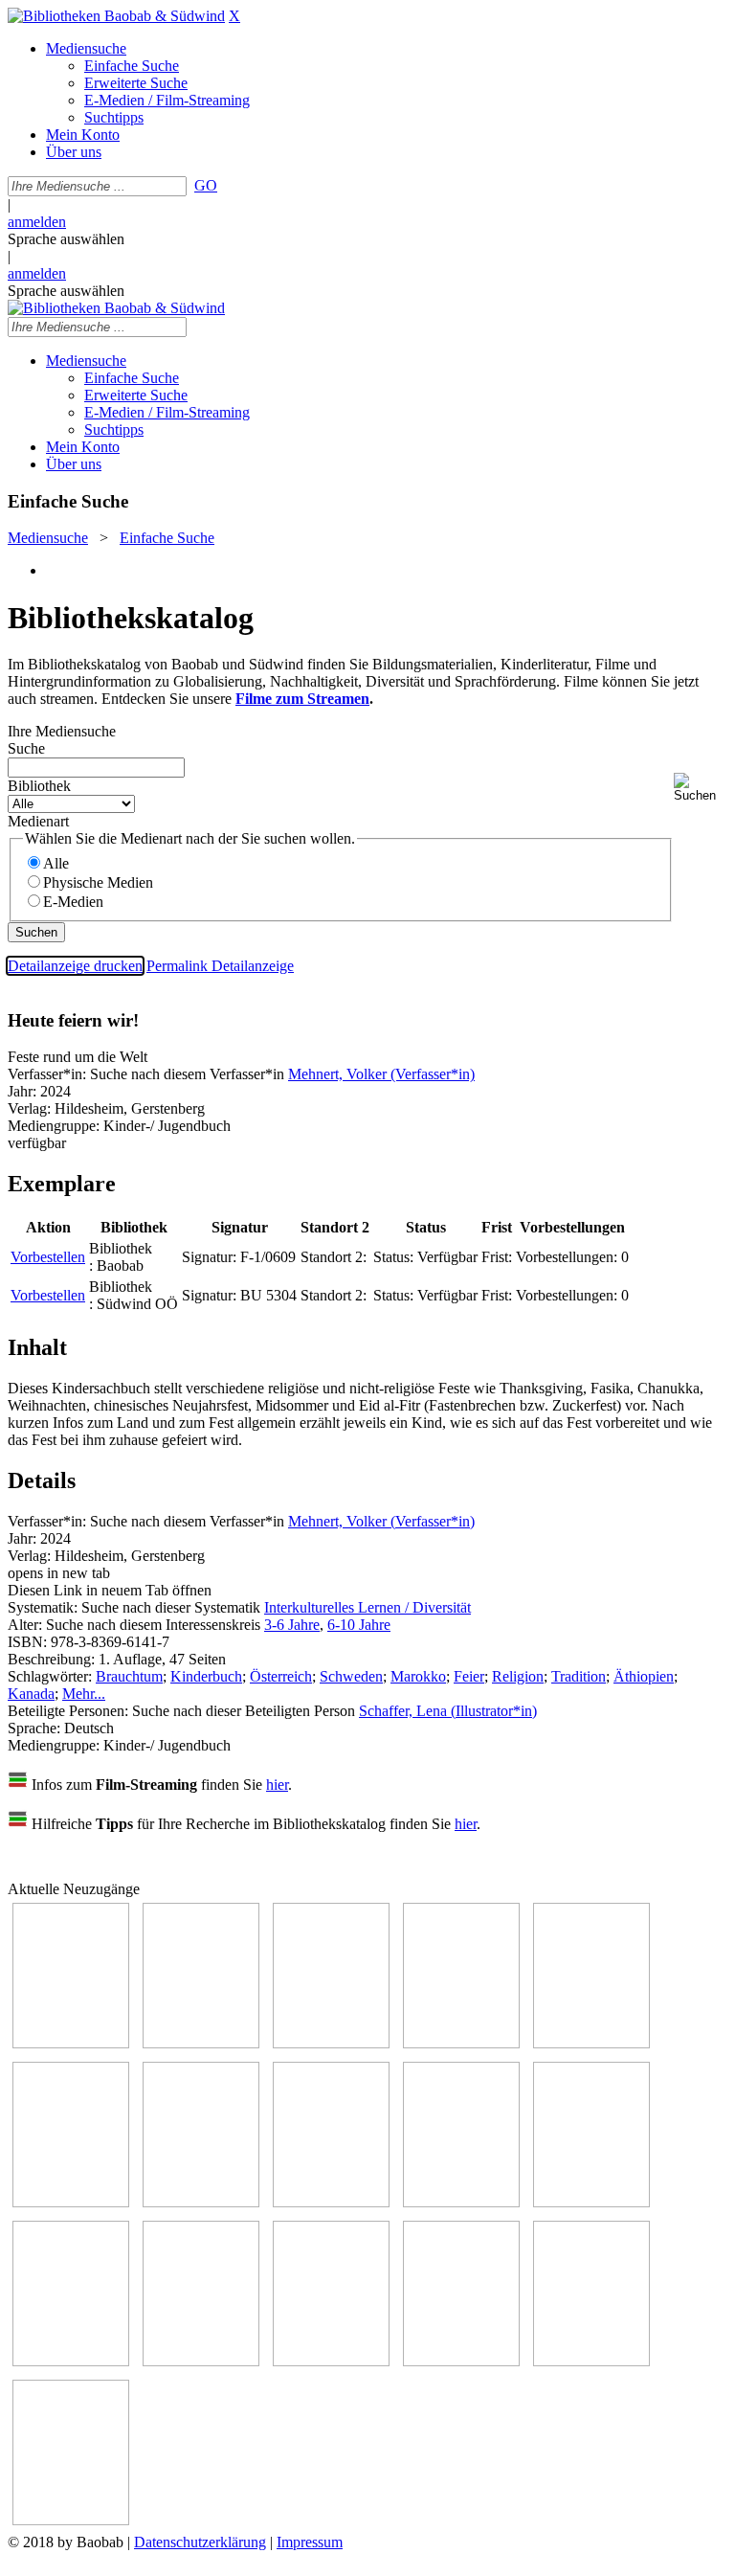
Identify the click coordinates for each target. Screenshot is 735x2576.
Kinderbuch (206, 1676)
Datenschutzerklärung (200, 2542)
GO (206, 185)
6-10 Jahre (359, 1625)
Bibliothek (39, 786)
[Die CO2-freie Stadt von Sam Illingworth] (331, 2043)
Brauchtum (129, 1676)
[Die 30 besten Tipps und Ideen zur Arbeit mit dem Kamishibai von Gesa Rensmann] (71, 2043)
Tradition (579, 1676)
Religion (518, 1676)
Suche (26, 748)
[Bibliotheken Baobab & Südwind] (116, 16)
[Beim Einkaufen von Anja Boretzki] (591, 2361)
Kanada (31, 1694)
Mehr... (84, 1694)
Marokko (418, 1676)
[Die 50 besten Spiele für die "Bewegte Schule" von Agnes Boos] (201, 2361)
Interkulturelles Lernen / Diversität (367, 1607)
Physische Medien (98, 882)
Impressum (310, 2542)
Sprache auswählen (66, 239)
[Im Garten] (461, 2202)
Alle (56, 863)
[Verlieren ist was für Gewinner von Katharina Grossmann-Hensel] (71, 2202)
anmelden (37, 222)
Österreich (281, 1676)
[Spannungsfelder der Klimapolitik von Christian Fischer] (201, 2043)
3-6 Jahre (292, 1625)
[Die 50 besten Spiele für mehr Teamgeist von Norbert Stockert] (591, 2202)
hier (277, 1785)
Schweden (351, 1676)
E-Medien (73, 902)
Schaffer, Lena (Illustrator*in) (448, 1711)
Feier (469, 1676)
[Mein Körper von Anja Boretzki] (461, 2361)
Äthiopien (644, 1676)
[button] (701, 788)
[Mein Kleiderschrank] (71, 2520)
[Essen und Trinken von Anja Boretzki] (331, 2361)
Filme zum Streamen (302, 699)
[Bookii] (201, 2202)
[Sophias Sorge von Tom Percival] (591, 2043)
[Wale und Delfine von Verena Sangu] (461, 2043)
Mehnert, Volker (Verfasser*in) (381, 1074)
